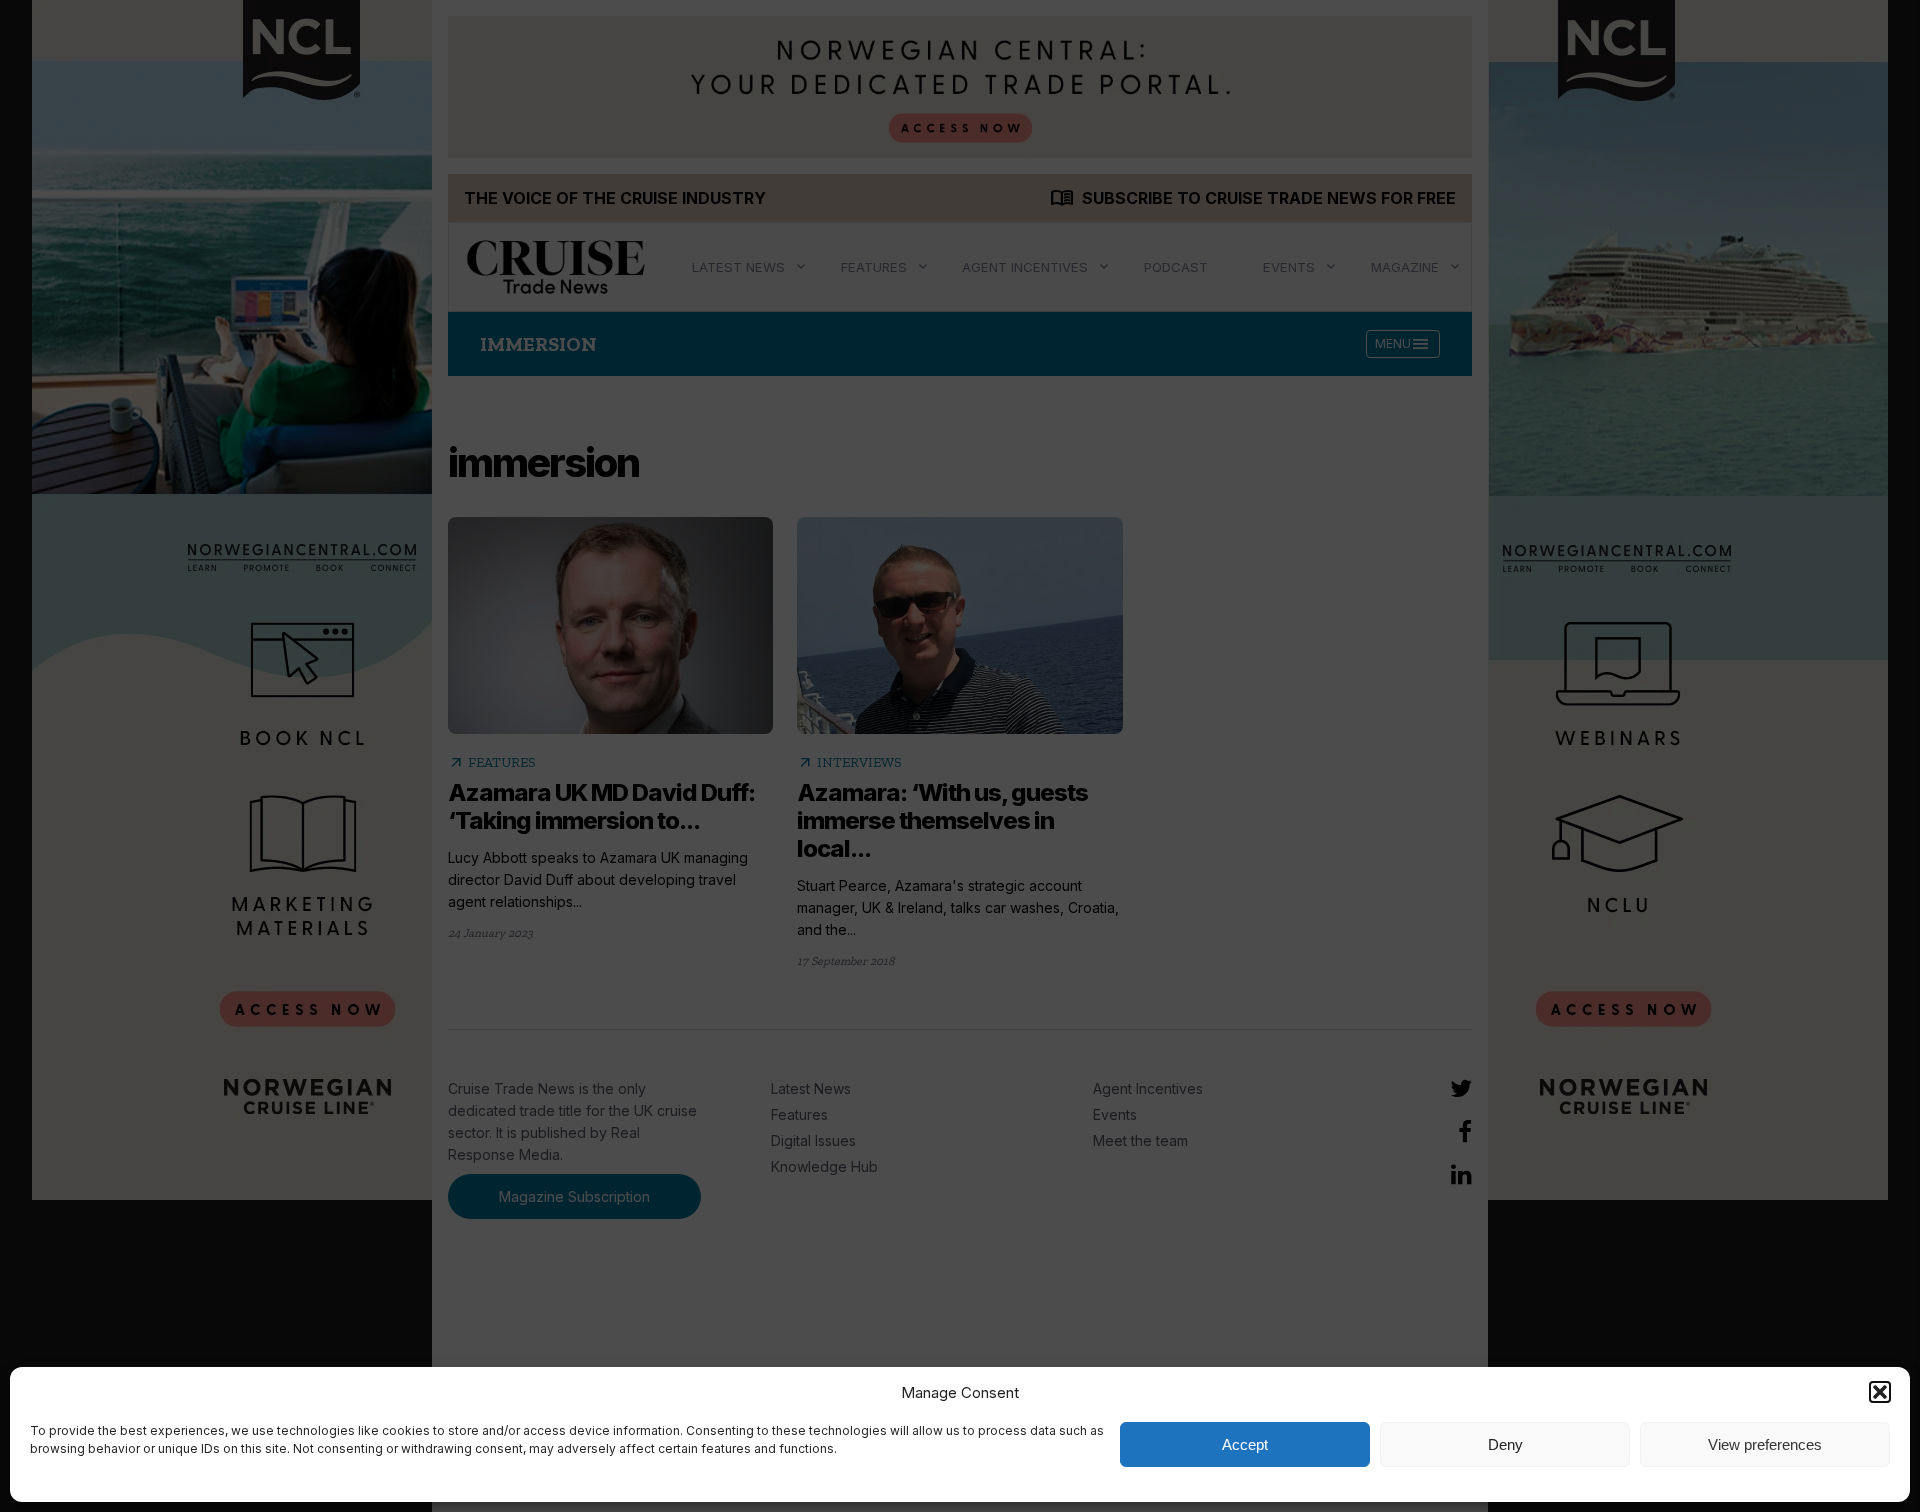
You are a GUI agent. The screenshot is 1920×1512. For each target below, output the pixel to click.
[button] (1880, 1392)
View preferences (1765, 1444)
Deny (1505, 1444)
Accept (1245, 1444)
